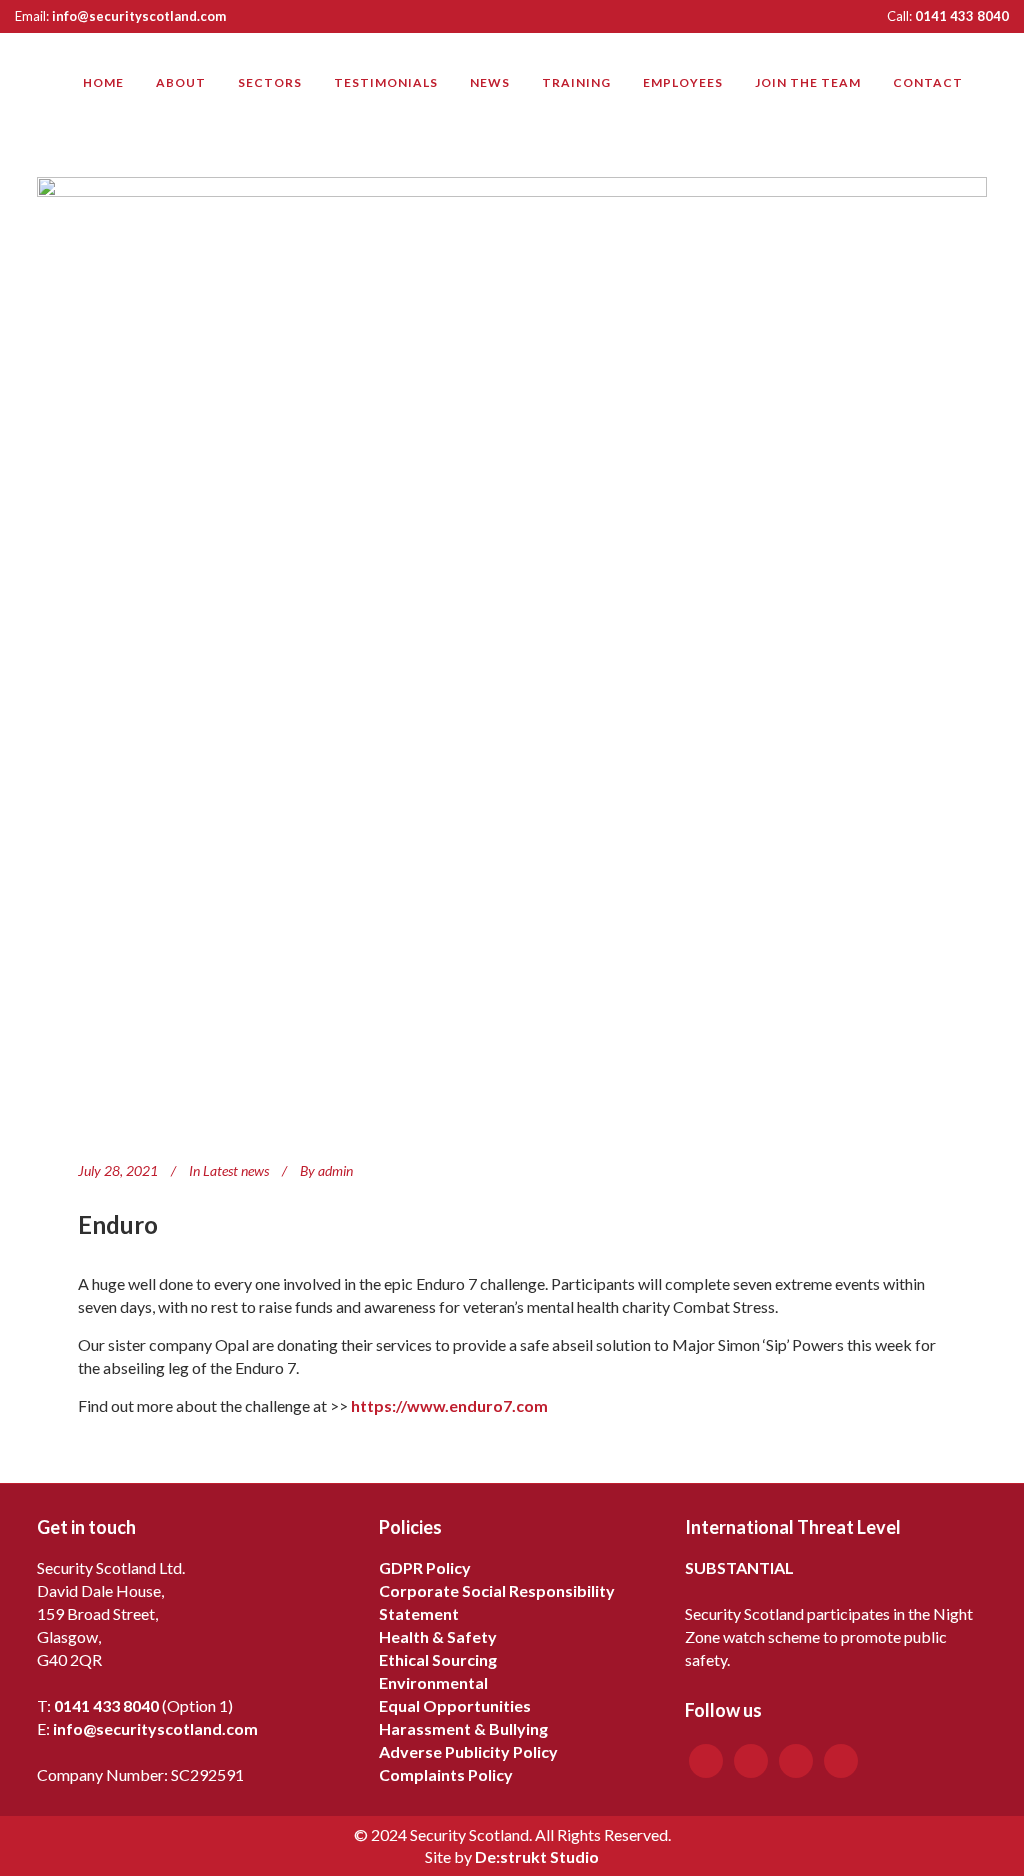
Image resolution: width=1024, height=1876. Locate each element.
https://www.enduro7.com (449, 1405)
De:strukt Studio (537, 1856)
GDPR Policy (425, 1567)
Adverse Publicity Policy (468, 1751)
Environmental (433, 1682)
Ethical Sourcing (438, 1659)
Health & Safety (438, 1636)
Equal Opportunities (455, 1705)
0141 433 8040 (962, 16)
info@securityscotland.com (139, 16)
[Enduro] (512, 652)
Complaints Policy (446, 1774)
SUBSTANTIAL (739, 1567)
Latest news (236, 1170)
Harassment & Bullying (463, 1728)
